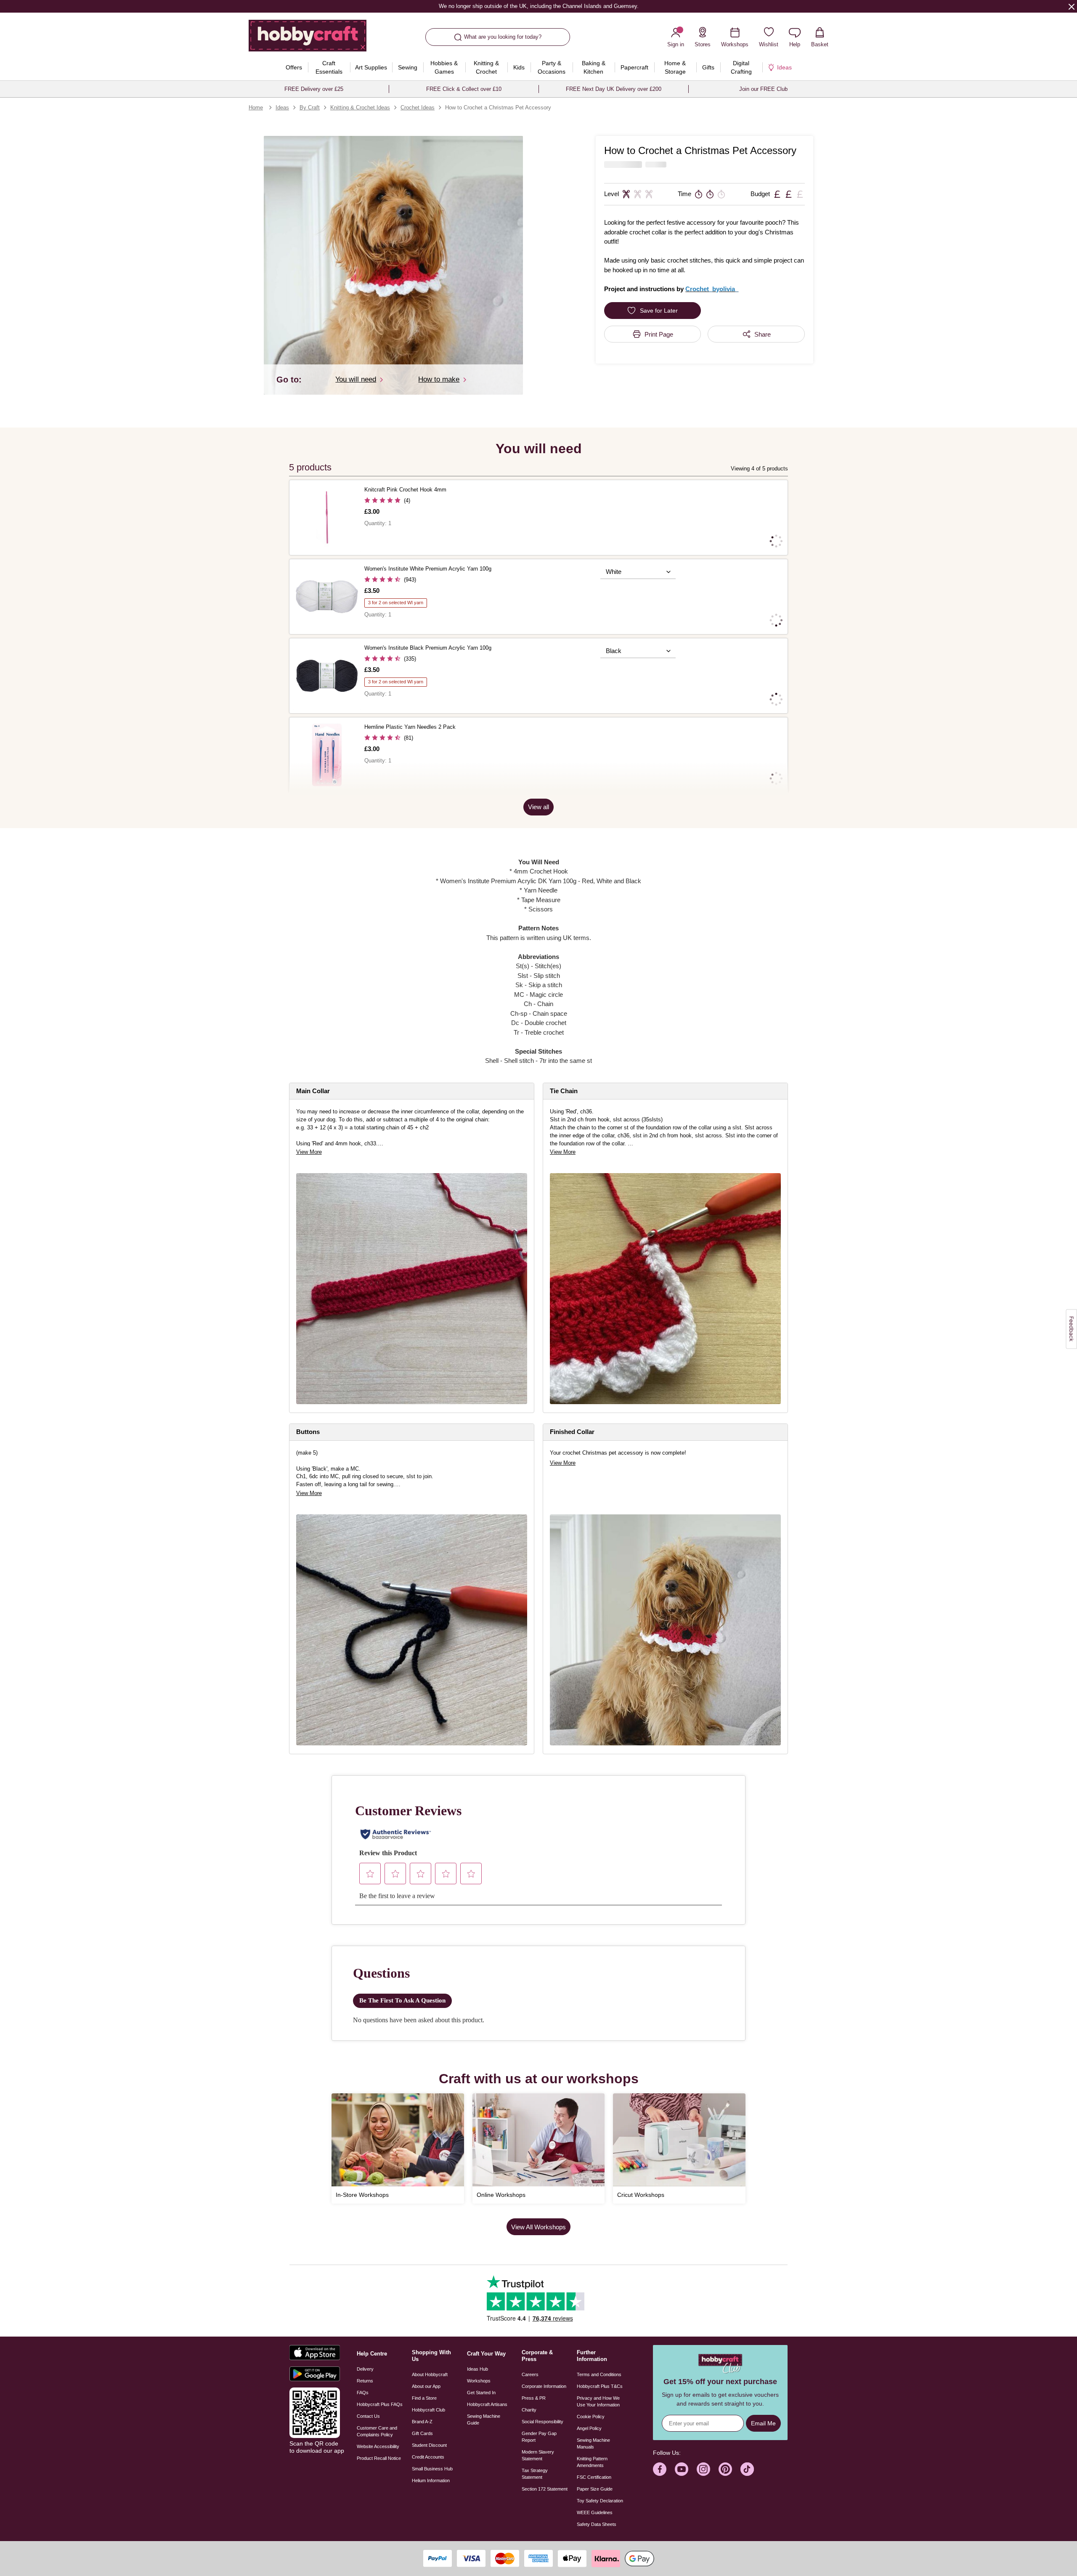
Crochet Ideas (418, 108)
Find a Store (424, 2398)
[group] (412, 1289)
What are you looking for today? (503, 37)
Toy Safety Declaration (600, 2501)
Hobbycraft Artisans (487, 2404)
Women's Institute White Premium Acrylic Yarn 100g (428, 569)
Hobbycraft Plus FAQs (380, 2404)
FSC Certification (594, 2477)
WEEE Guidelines (595, 2512)
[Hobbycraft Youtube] (682, 2469)
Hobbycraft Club (428, 2410)
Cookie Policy (591, 2417)
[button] (393, 265)
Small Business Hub (432, 2469)
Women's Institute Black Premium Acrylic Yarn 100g (428, 648)
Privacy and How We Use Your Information (598, 2401)
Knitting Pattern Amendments (592, 2462)
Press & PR (534, 2398)
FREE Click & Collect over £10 (464, 89)
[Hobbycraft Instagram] (703, 2469)
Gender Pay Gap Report (539, 2437)
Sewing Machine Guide (484, 2419)
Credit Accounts (428, 2457)
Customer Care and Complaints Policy (377, 2431)
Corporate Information (544, 2386)
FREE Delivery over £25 (314, 89)
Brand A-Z (422, 2422)
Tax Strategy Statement (535, 2474)
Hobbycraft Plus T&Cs (600, 2386)
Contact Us (368, 2416)
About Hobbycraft (430, 2374)
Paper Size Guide (595, 2489)
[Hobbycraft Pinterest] (725, 2469)
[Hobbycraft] (308, 39)
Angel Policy (589, 2428)
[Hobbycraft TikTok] (747, 2469)
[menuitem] (294, 67)
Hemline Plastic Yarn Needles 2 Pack (410, 727)
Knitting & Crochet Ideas (360, 108)
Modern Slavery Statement (538, 2455)
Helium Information (431, 2480)
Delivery (365, 2369)
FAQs (363, 2393)
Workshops (479, 2381)
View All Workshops (538, 2227)
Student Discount (429, 2445)
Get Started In (481, 2393)
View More (309, 1152)
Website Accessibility (378, 2446)
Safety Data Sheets (597, 2524)
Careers (530, 2374)
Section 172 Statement (545, 2489)
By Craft (310, 108)
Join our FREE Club (763, 89)
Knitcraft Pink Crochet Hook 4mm (405, 490)
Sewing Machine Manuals (593, 2443)
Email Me (763, 2423)
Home (256, 108)
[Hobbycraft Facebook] (660, 2469)
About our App (426, 2386)
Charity (529, 2410)
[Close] (1072, 6)
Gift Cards (422, 2433)
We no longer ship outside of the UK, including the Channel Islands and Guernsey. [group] (538, 6)
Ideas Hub (477, 2369)
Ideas (282, 108)
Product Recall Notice (379, 2458)
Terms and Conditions (599, 2374)
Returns (365, 2381)
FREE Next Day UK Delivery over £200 (614, 89)
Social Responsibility (542, 2422)
